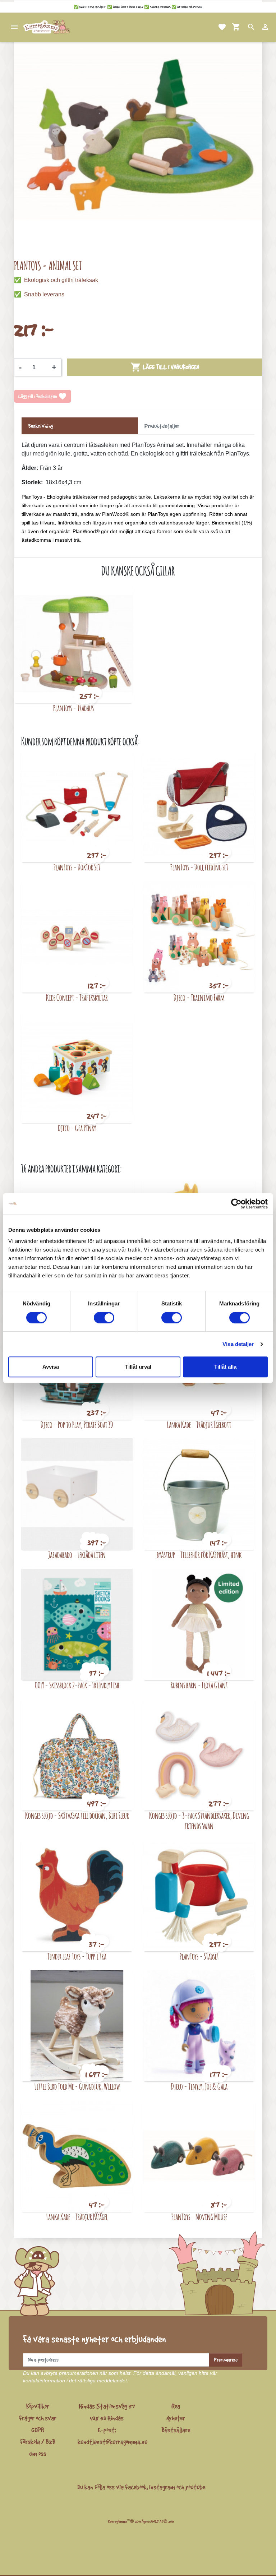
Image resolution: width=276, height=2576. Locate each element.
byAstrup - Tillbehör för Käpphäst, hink (199, 1555)
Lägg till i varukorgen (165, 367)
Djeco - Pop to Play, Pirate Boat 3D (77, 1425)
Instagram (162, 2487)
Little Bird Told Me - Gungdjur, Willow (77, 2086)
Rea (176, 2406)
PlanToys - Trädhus (73, 708)
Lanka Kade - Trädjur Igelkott (199, 1425)
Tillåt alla (225, 1367)
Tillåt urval (138, 1367)
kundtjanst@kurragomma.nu (112, 2442)
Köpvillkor (38, 2406)
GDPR (38, 2430)
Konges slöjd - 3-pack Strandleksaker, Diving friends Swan (199, 1821)
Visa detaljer (238, 1344)
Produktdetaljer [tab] (162, 426)
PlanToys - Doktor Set (77, 867)
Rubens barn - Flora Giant (199, 1685)
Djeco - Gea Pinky (77, 1128)
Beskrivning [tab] (41, 426)
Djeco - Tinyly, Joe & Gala (199, 2086)
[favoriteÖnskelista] (213, 27)
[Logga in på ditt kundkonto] (257, 27)
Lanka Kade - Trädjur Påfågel (77, 2217)
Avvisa (51, 1367)
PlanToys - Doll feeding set (199, 867)
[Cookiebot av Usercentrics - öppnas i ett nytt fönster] (236, 1204)
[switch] (104, 1318)
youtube (195, 2487)
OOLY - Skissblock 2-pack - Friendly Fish (77, 1685)
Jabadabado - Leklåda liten (77, 1555)
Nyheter (176, 2418)
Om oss (38, 2454)
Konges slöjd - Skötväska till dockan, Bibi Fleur (77, 1815)
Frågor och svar (38, 2418)
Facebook (136, 2487)
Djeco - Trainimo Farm (199, 997)
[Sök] (243, 27)
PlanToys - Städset (199, 1956)
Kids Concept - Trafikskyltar (77, 997)
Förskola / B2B (38, 2442)
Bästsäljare (176, 2430)
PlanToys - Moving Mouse (199, 2217)
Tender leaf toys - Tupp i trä (77, 1956)
